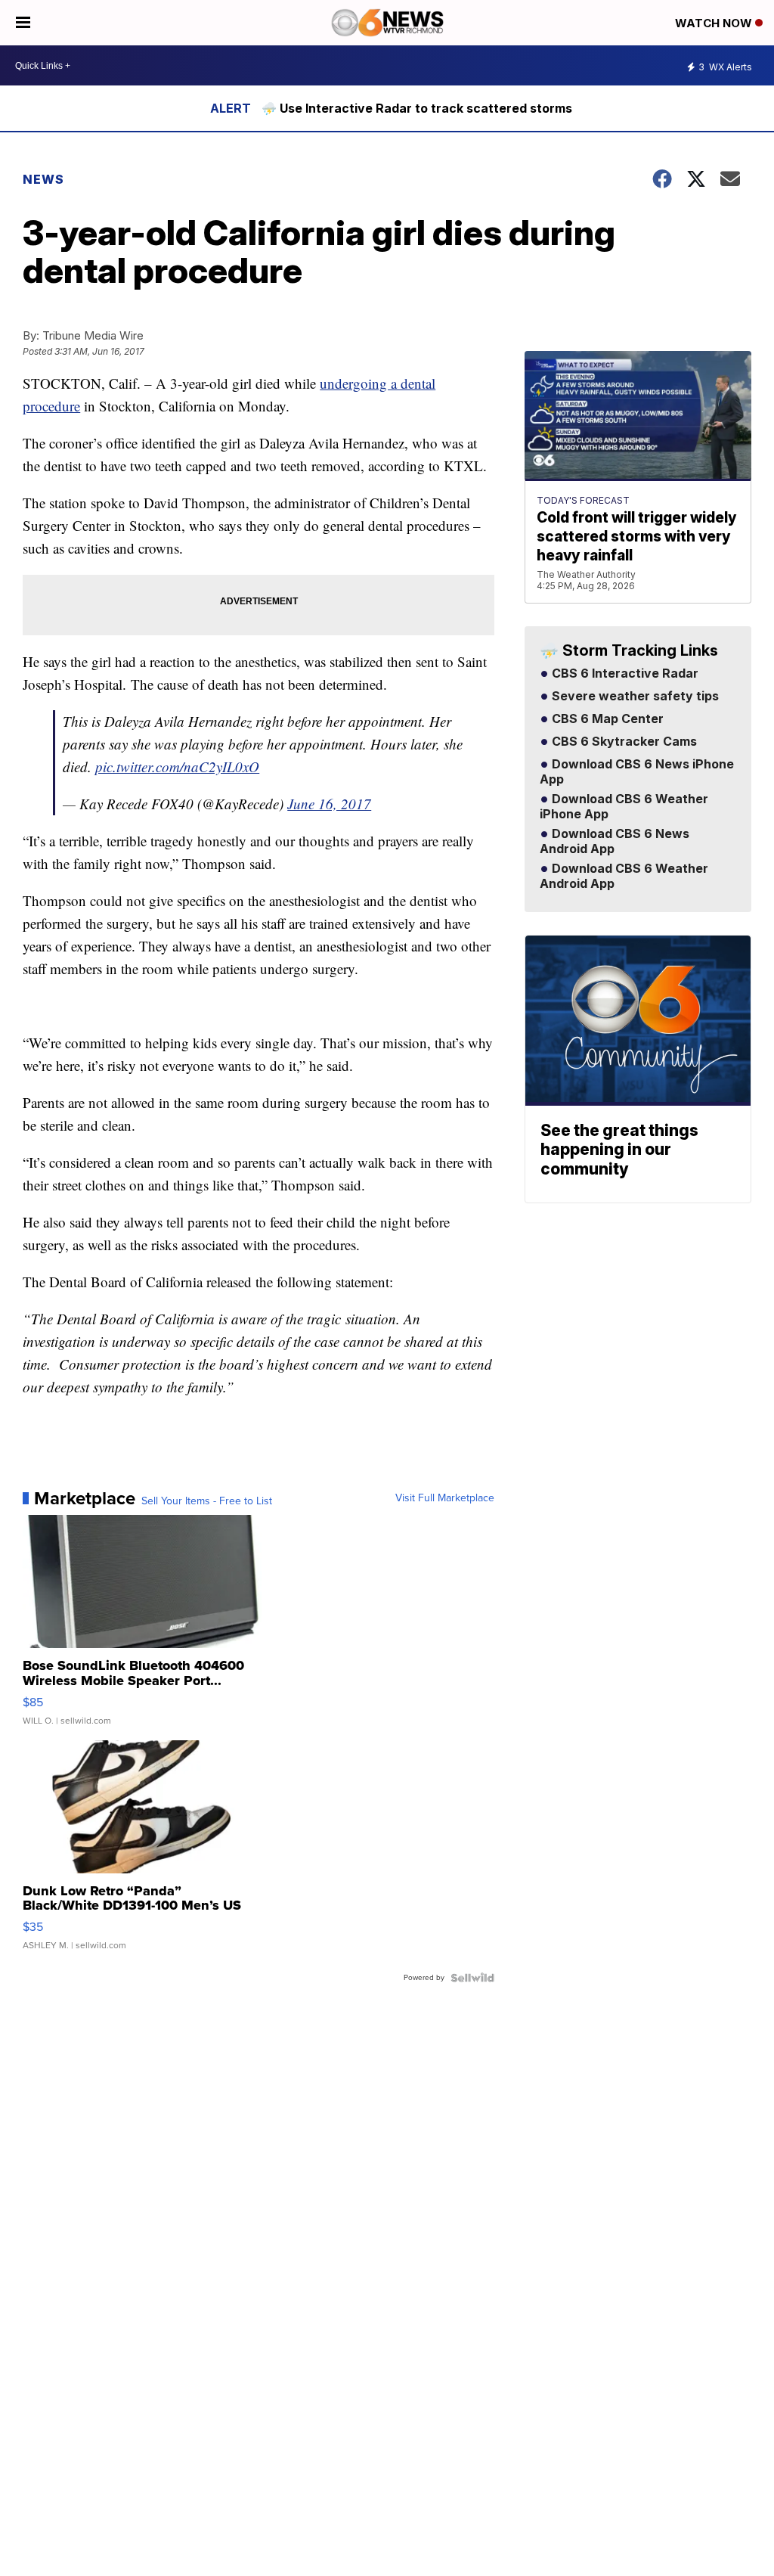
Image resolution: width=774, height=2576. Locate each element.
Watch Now (715, 23)
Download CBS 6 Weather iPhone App (624, 807)
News (43, 179)
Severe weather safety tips (634, 697)
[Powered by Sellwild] (472, 1978)
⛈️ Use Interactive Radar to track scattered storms (417, 108)
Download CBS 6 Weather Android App (624, 877)
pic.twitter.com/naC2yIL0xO (177, 767)
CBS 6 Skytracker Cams (623, 742)
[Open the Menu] (23, 23)
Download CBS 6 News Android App (615, 842)
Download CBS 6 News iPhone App (637, 772)
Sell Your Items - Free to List (207, 1501)
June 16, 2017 (329, 804)
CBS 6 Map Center (606, 719)
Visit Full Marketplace (445, 1498)
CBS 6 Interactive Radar (624, 674)
